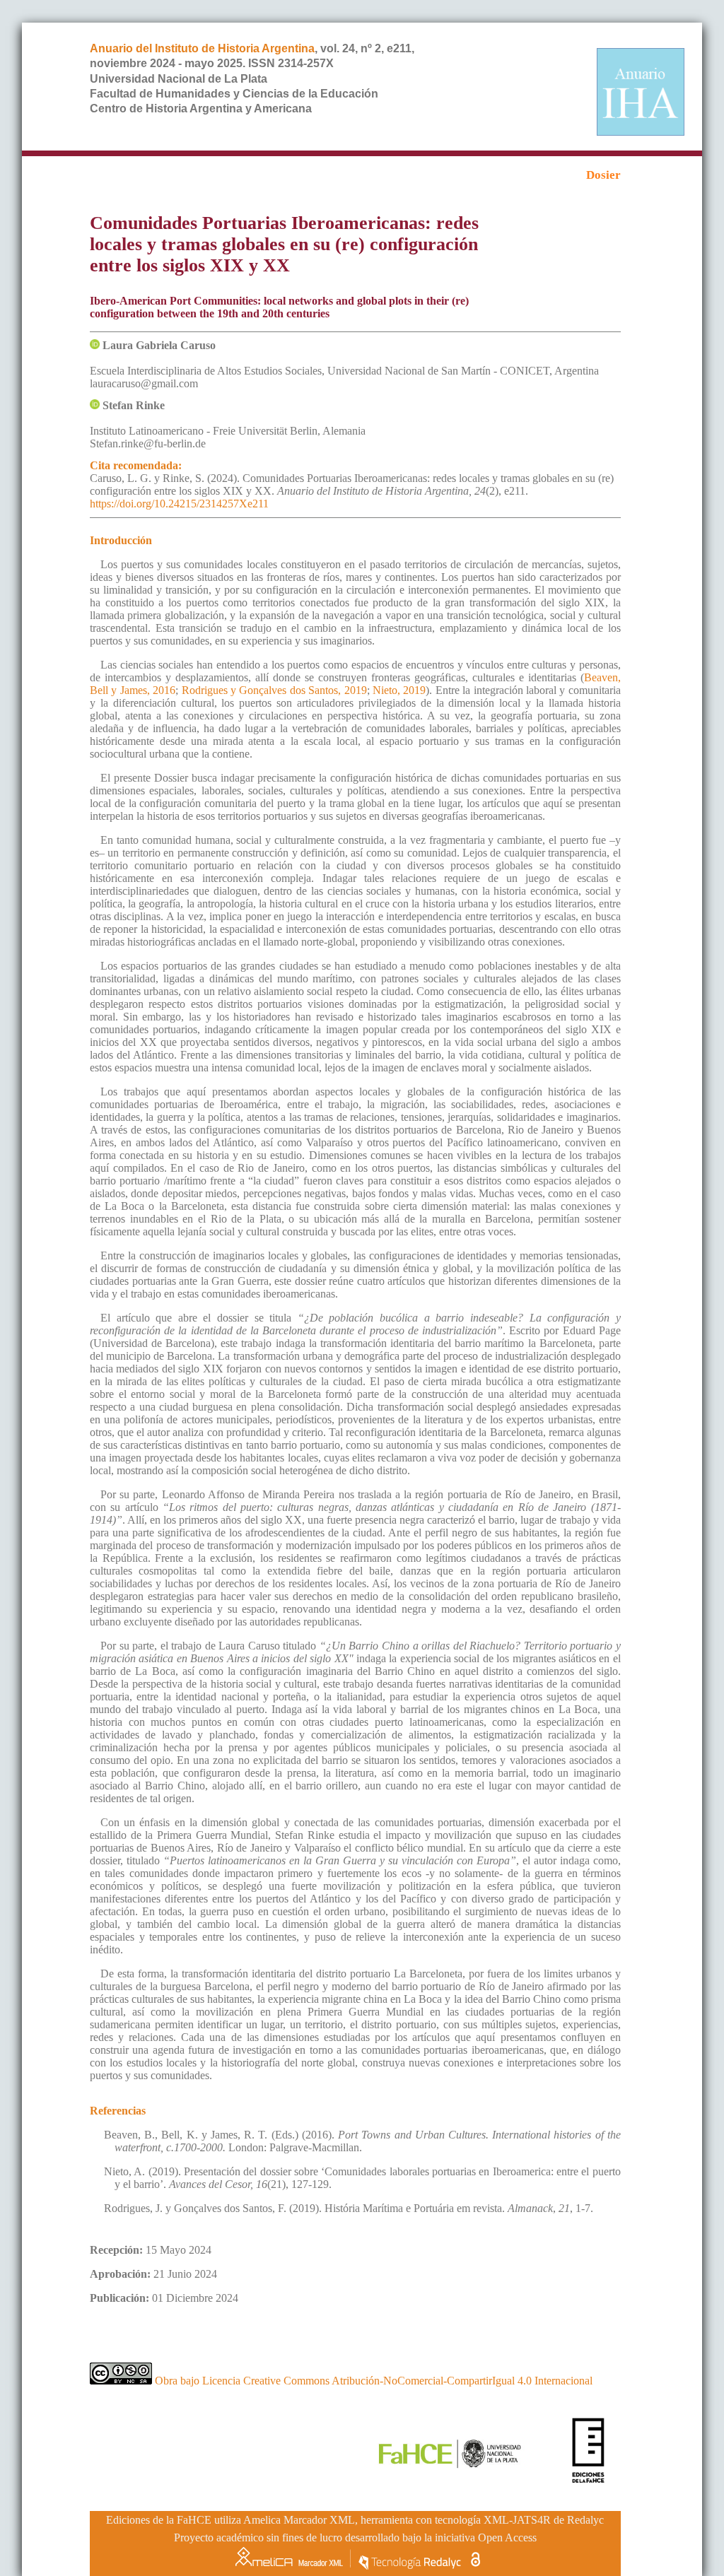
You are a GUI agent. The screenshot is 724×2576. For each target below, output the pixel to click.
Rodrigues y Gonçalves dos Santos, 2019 (274, 690)
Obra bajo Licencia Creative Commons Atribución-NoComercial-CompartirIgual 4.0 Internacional (372, 2381)
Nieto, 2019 (399, 690)
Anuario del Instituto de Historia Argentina (202, 48)
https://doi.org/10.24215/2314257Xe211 (179, 504)
